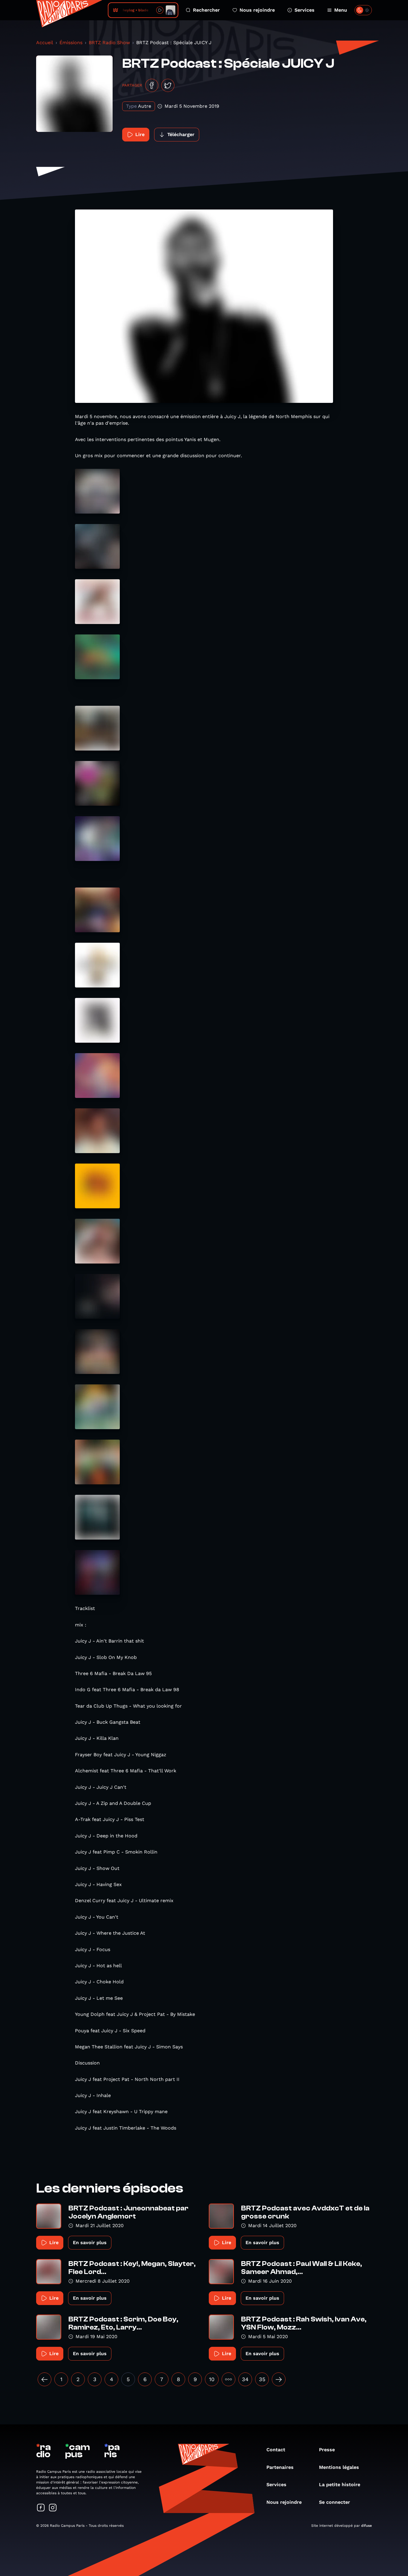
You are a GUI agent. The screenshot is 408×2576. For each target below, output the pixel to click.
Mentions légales (339, 2467)
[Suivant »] (279, 2379)
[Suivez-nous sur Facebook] (41, 2508)
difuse (366, 2526)
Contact (276, 2450)
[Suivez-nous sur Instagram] (53, 2508)
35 (262, 2379)
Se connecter (335, 2502)
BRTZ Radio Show (109, 43)
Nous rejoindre (257, 10)
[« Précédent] (45, 2379)
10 (212, 2379)
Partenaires (280, 2467)
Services (305, 10)
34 (245, 2379)
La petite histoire (340, 2485)
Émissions (71, 43)
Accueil (45, 43)
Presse (327, 2450)
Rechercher (206, 10)
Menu (341, 10)
